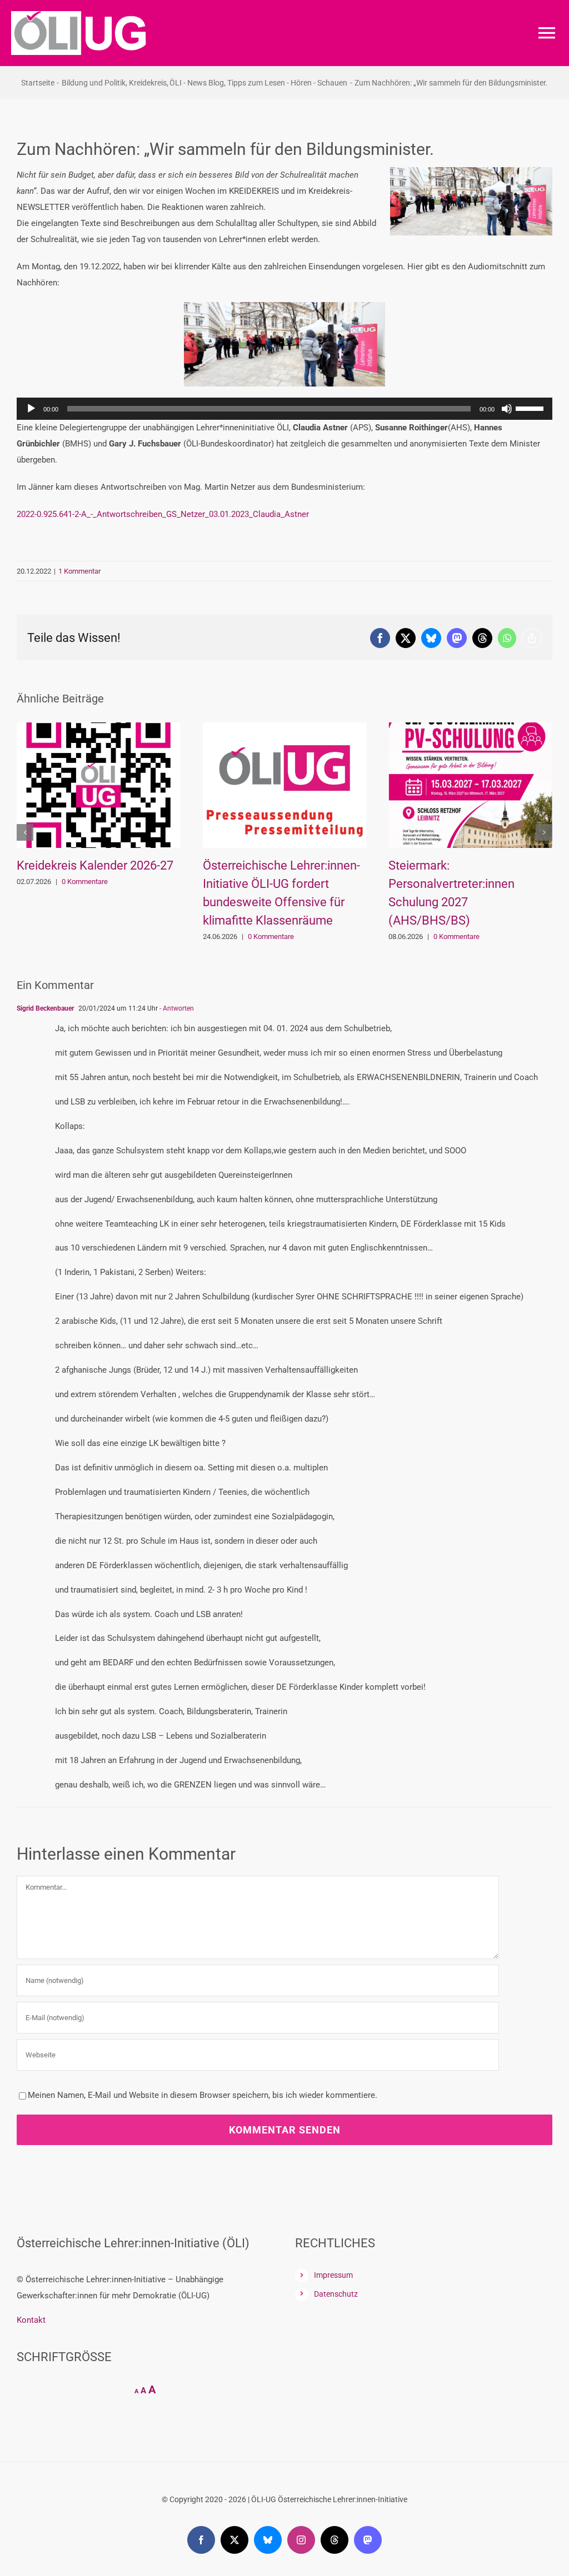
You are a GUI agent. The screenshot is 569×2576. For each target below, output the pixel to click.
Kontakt (31, 2320)
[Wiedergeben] (31, 409)
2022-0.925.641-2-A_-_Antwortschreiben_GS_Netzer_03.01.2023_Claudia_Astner (163, 514)
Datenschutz (336, 2294)
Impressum (333, 2275)
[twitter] (234, 2540)
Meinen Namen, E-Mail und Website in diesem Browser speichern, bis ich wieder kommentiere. (203, 2095)
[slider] (531, 408)
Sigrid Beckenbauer (45, 1008)
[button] (25, 832)
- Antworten (176, 1008)
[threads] (335, 2540)
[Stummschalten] (507, 409)
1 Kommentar (79, 571)
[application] (284, 409)
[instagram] (301, 2540)
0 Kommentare (85, 937)
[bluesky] (268, 2540)
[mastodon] (368, 2540)
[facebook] (201, 2540)
